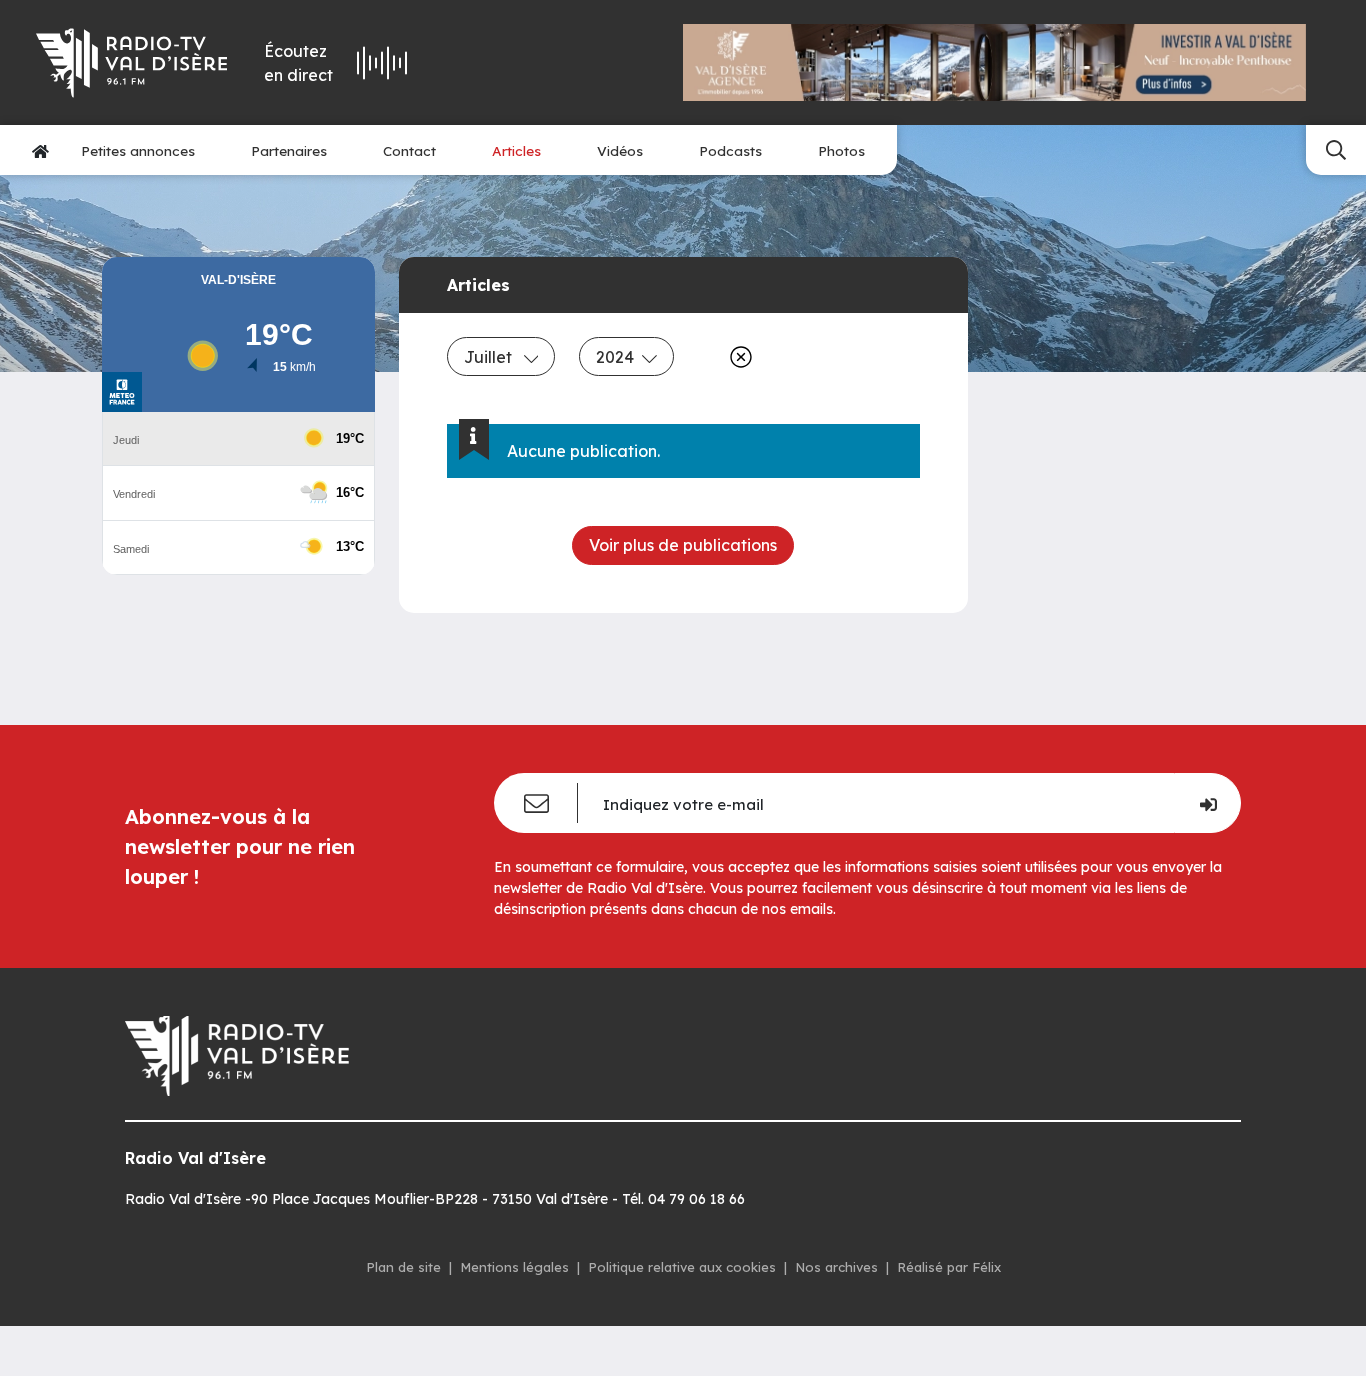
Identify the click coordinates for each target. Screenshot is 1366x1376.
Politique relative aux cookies (682, 1267)
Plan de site (403, 1267)
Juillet (490, 357)
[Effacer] (737, 357)
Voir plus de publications (683, 545)
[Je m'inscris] (1207, 803)
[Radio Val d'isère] (132, 63)
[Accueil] (40, 150)
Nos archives (836, 1267)
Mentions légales (514, 1267)
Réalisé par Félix (949, 1267)
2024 (615, 357)
